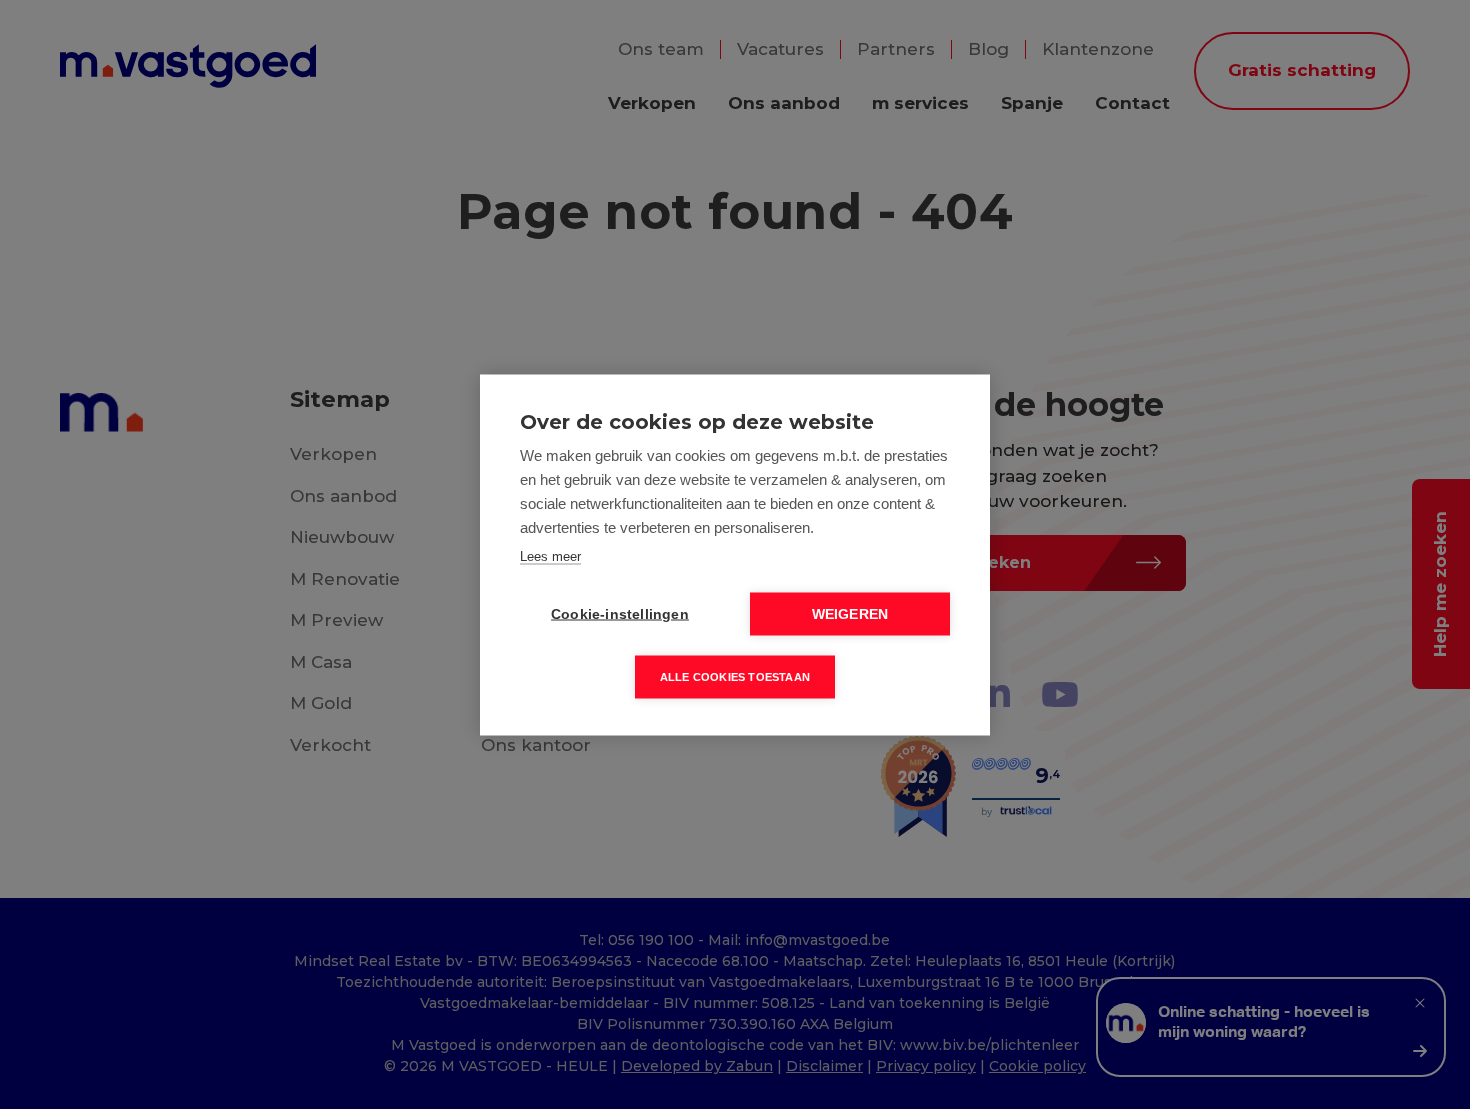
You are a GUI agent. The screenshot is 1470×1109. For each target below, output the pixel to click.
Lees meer (550, 555)
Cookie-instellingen (620, 613)
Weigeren (850, 613)
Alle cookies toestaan (735, 676)
